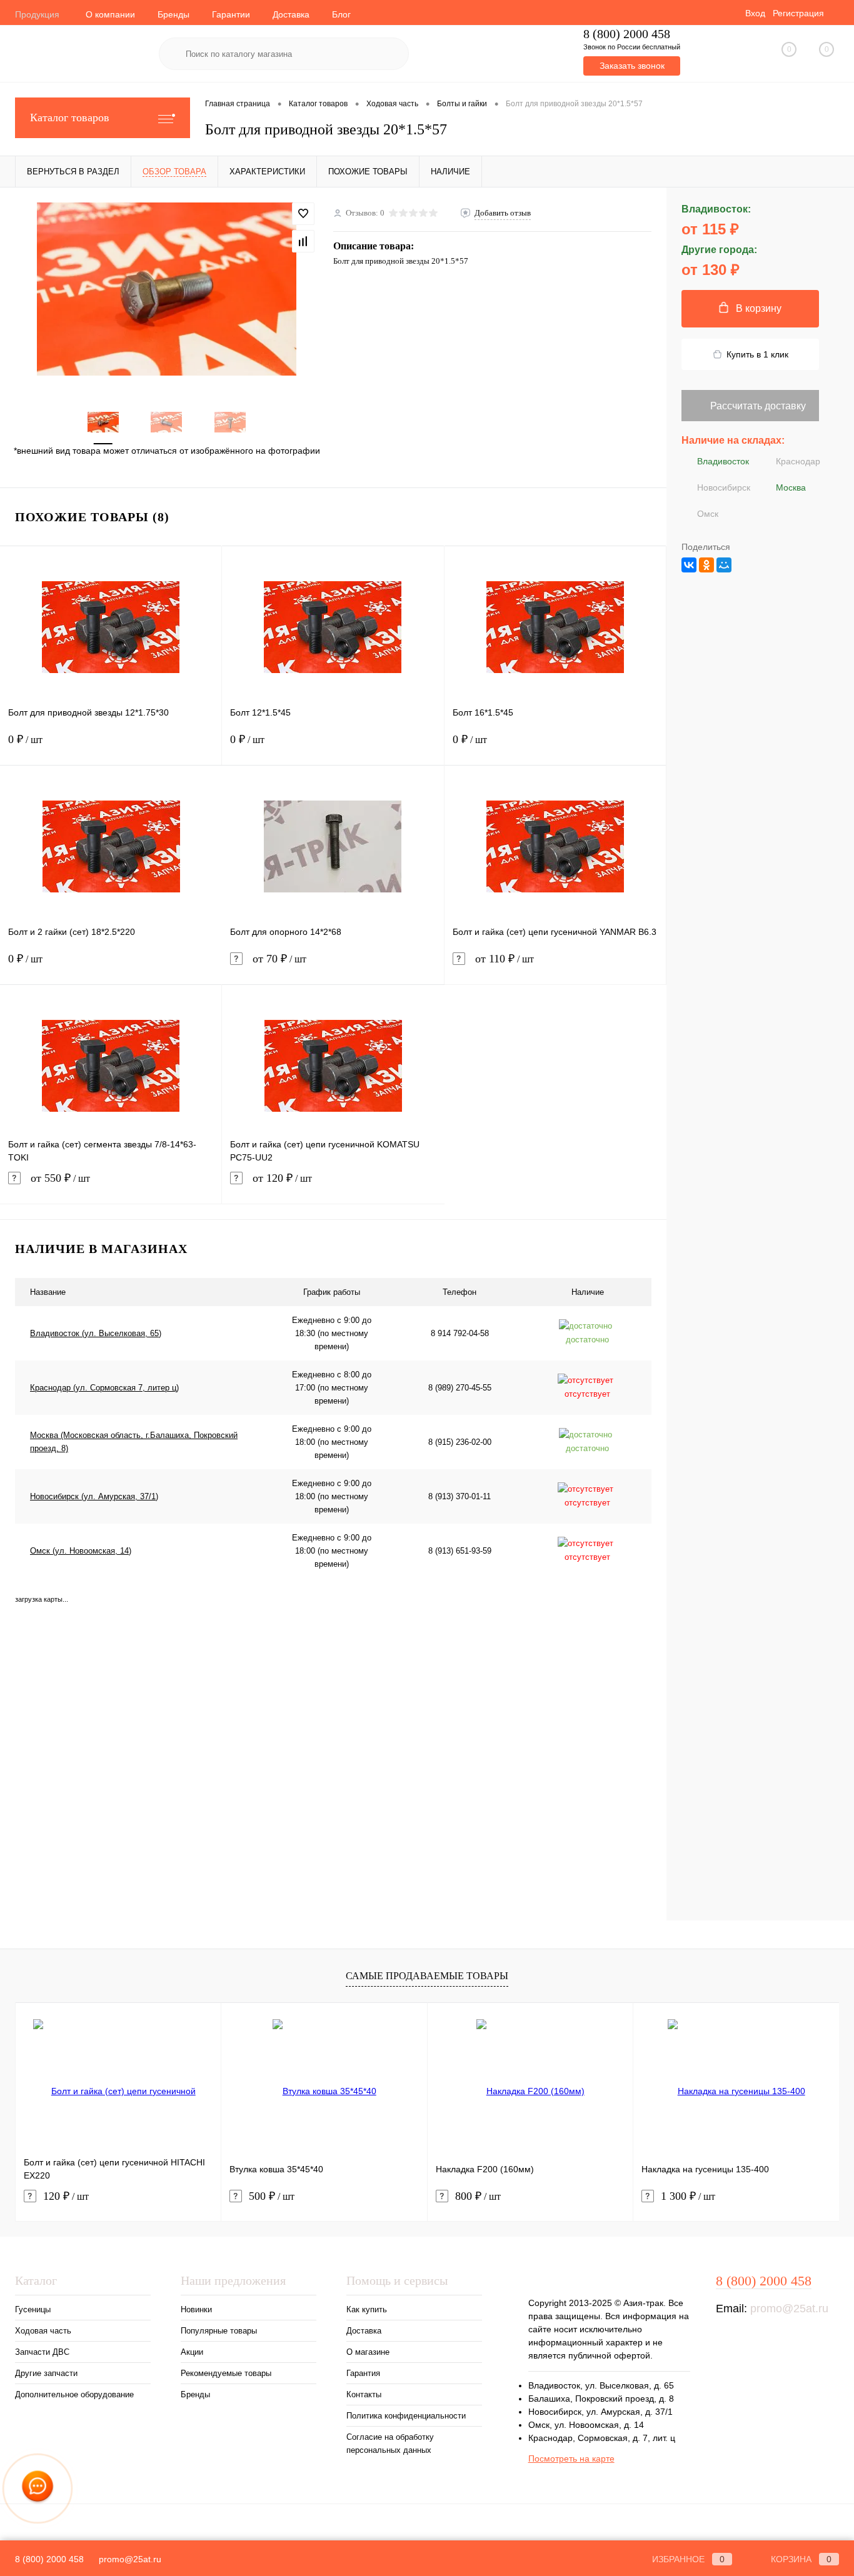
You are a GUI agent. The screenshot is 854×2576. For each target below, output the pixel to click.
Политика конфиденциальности (406, 2416)
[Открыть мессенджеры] (38, 2489)
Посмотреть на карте (571, 2459)
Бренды (173, 14)
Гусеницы (33, 2309)
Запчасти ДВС (42, 2352)
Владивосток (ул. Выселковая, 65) (96, 1333)
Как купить (367, 2309)
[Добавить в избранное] (303, 214)
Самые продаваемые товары (427, 1976)
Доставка (291, 14)
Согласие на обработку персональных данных (390, 2444)
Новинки (196, 2309)
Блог (341, 14)
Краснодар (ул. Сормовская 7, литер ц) (104, 1388)
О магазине (368, 2352)
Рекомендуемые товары (226, 2373)
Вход (755, 13)
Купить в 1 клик (757, 354)
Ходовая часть (43, 2331)
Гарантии (231, 14)
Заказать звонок (632, 66)
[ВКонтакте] (689, 565)
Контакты (364, 2394)
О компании (110, 14)
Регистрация (798, 13)
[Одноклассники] (706, 565)
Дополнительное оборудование (74, 2394)
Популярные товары (219, 2331)
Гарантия (363, 2373)
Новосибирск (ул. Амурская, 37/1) (94, 1496)
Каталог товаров (70, 117)
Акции (192, 2352)
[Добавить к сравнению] (303, 241)
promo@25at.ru (789, 2309)
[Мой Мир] (724, 565)
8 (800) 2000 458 (627, 34)
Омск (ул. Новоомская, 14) (81, 1551)
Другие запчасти (46, 2373)
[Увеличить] (167, 289)
